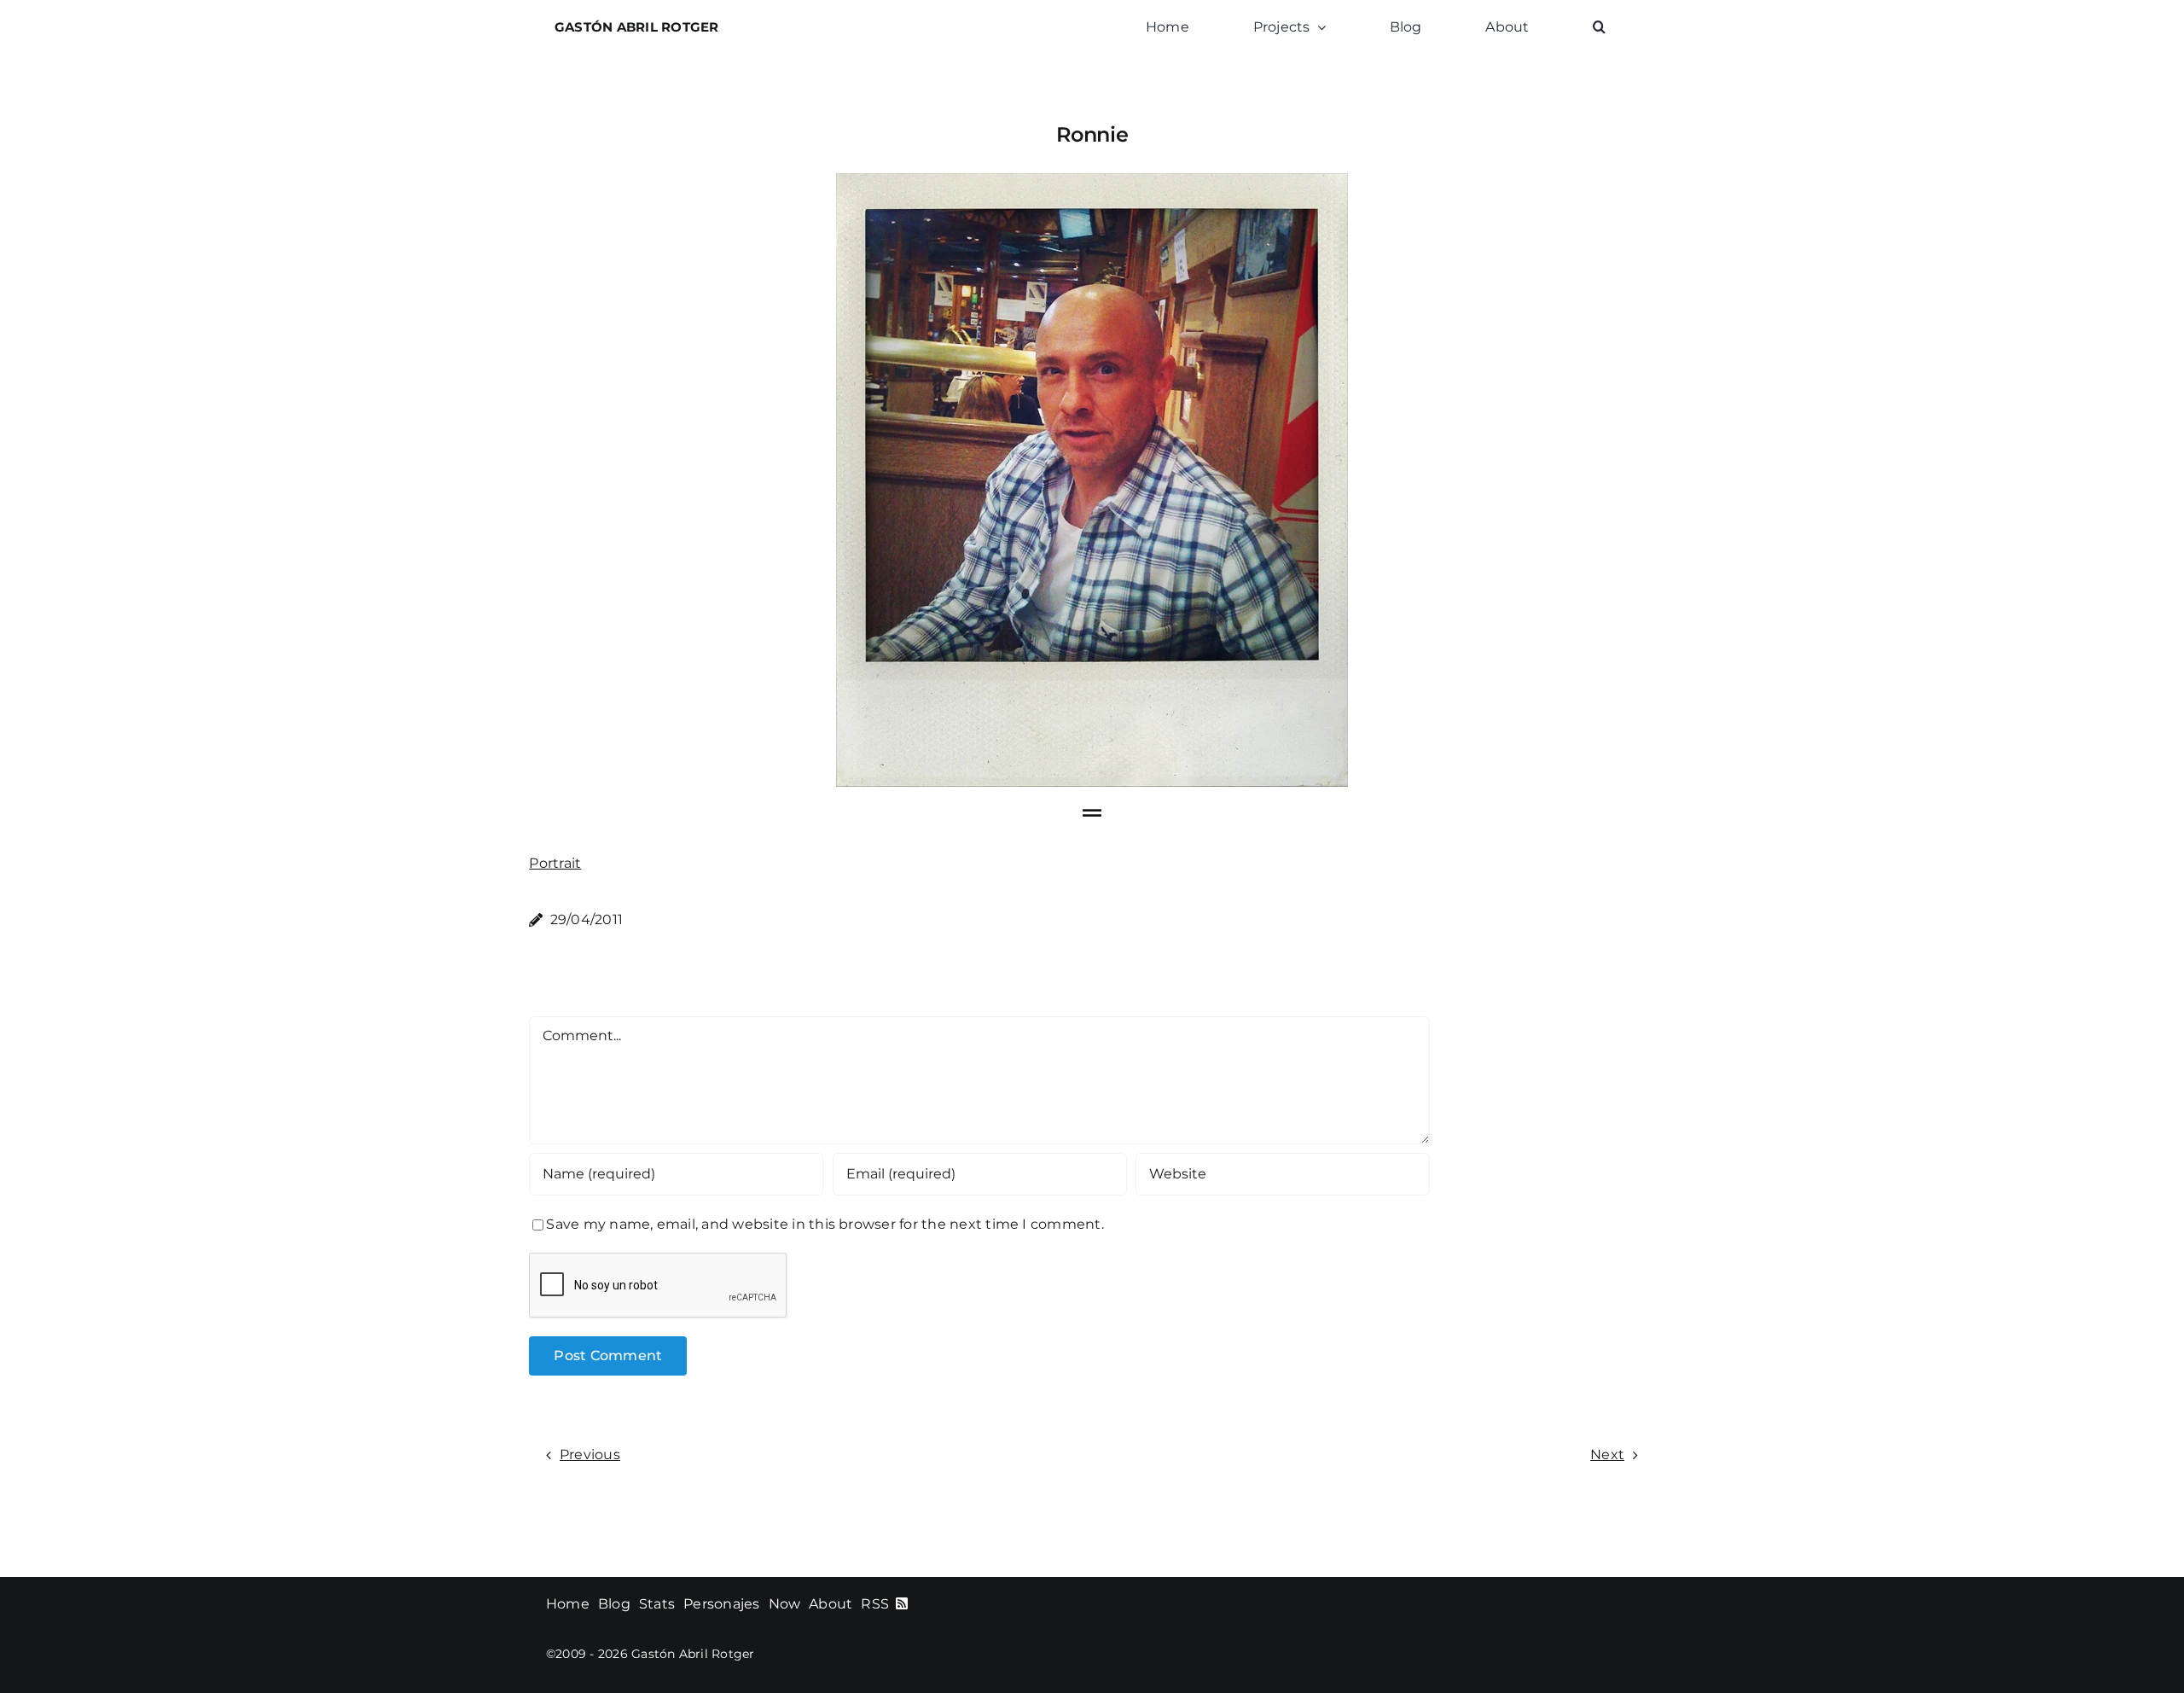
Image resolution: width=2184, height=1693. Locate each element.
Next (1607, 1454)
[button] (1599, 27)
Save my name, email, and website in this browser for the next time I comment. (825, 1224)
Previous (590, 1454)
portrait (555, 863)
